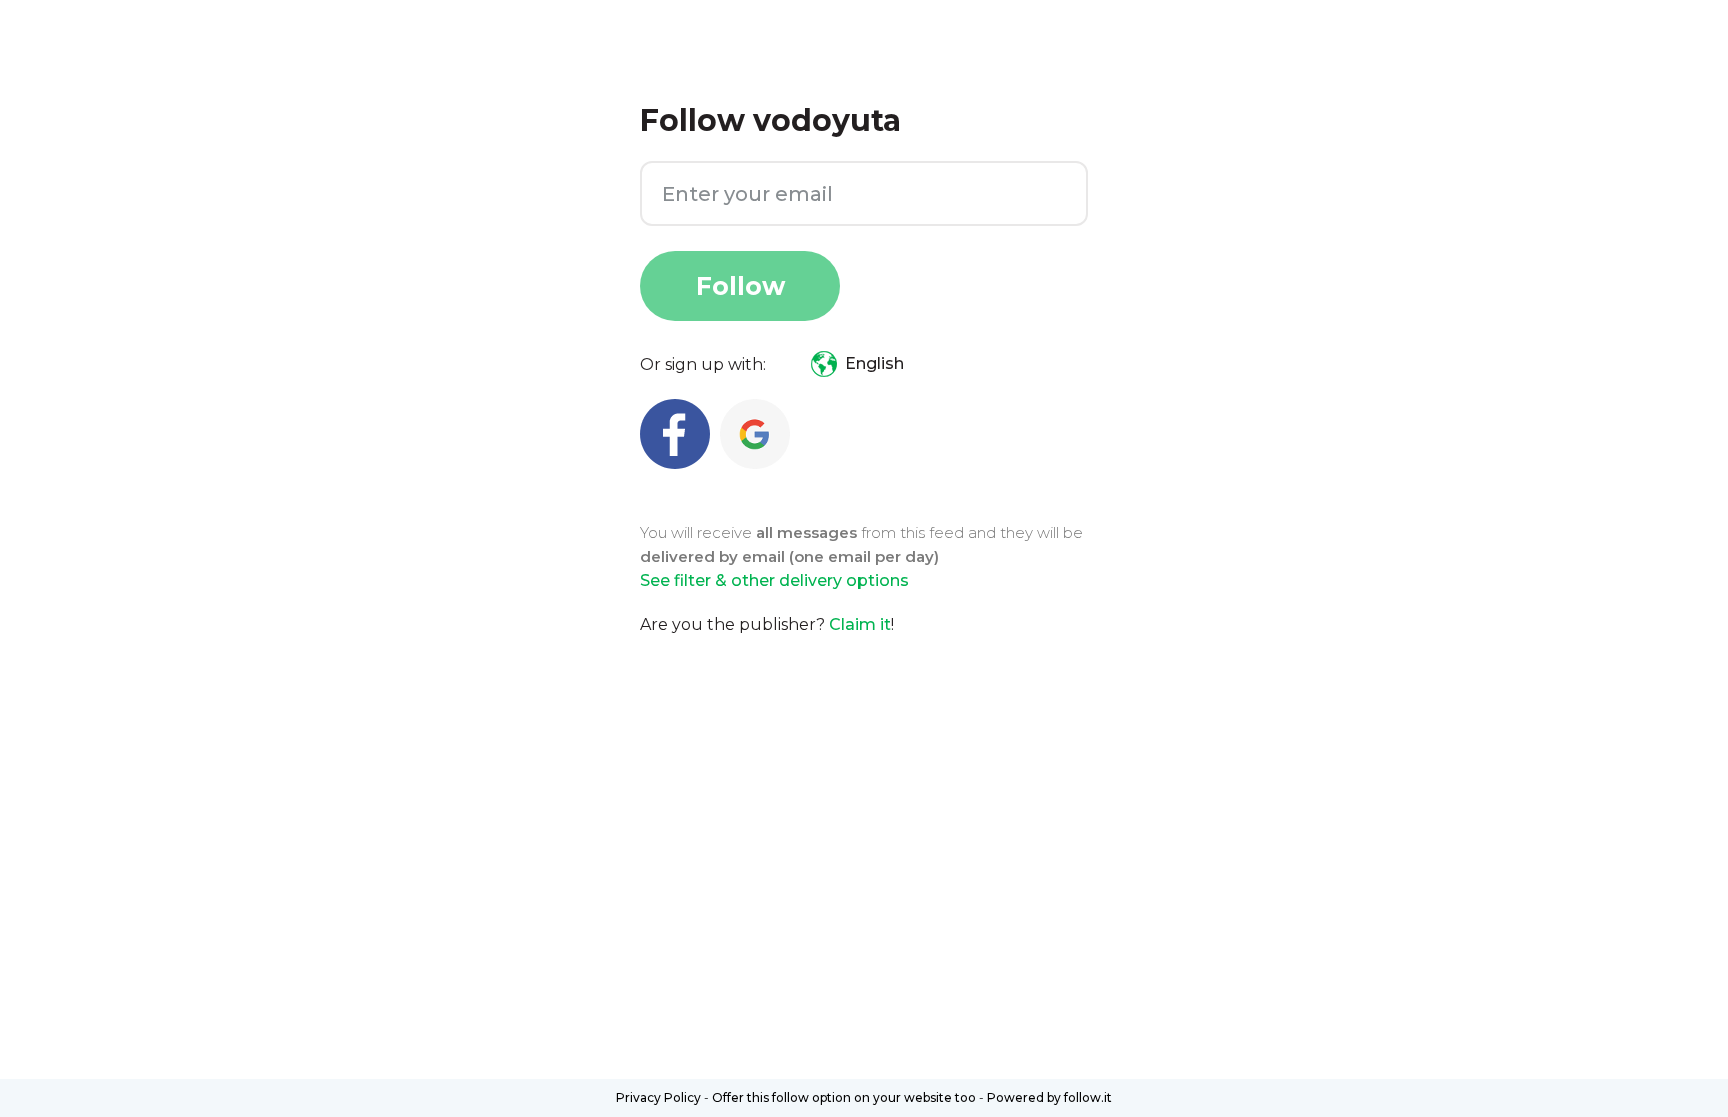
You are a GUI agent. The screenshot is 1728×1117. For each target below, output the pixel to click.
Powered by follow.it (1049, 1097)
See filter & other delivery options (774, 580)
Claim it (860, 624)
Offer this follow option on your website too (844, 1097)
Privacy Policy (658, 1097)
